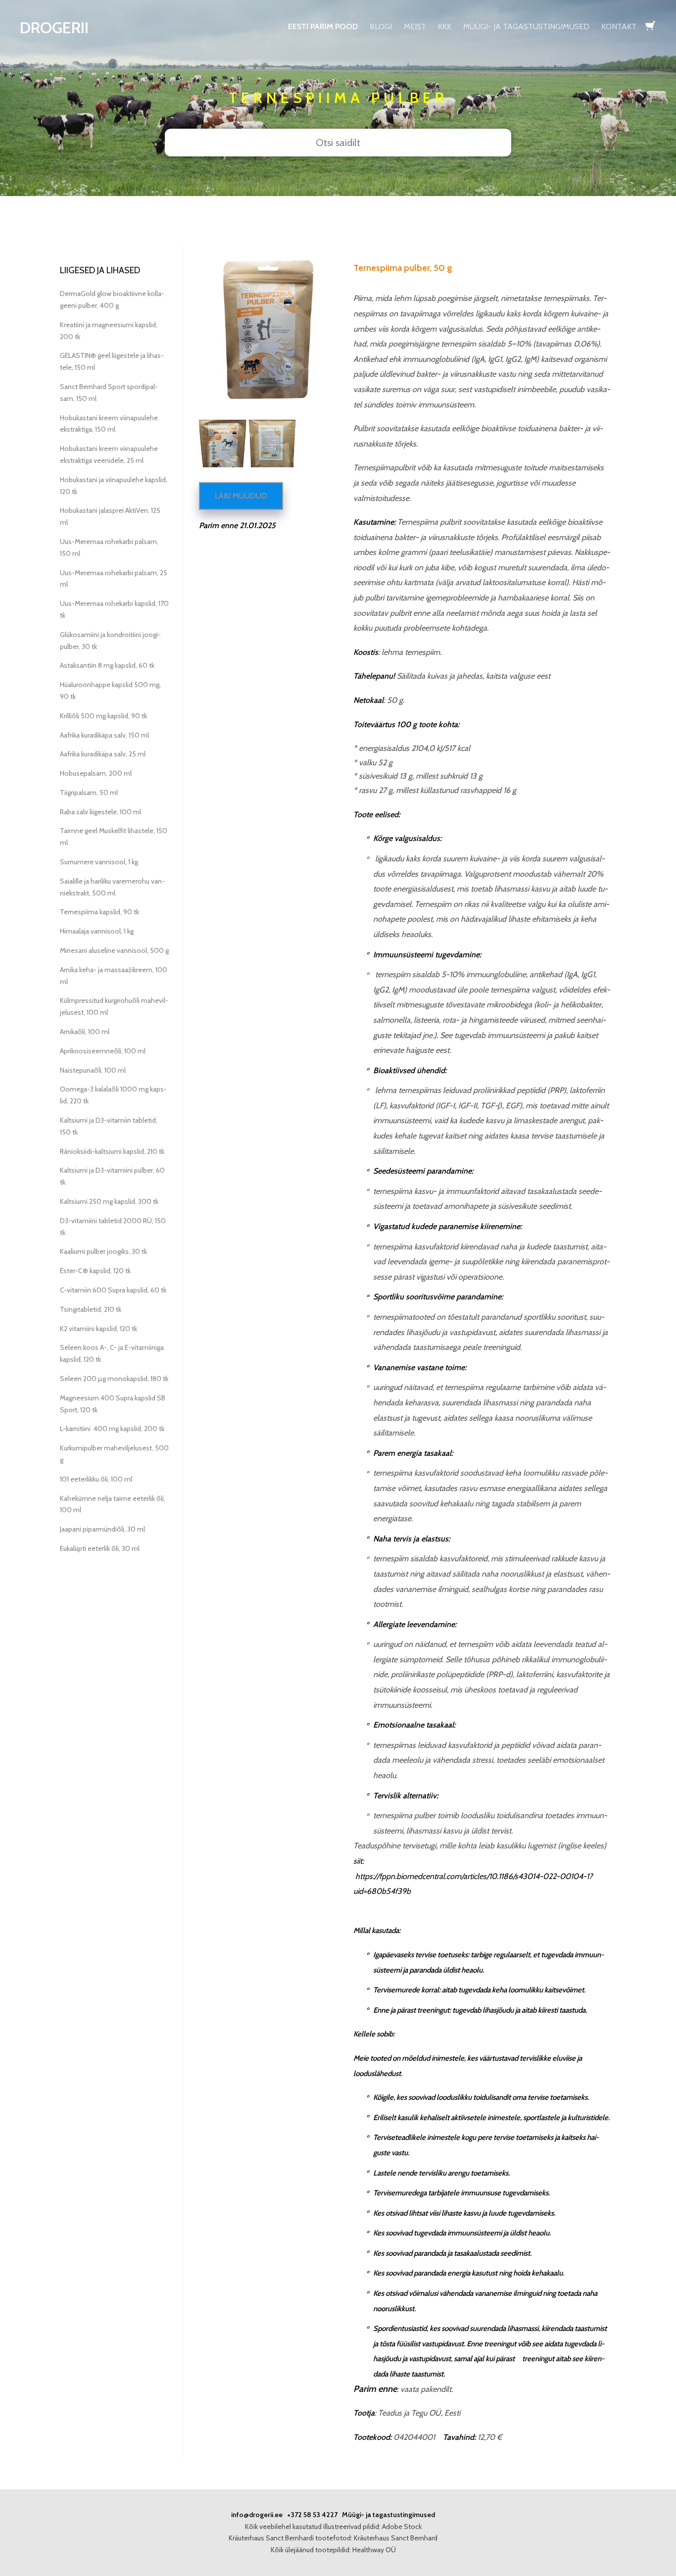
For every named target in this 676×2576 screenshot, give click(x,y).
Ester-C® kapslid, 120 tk (95, 1271)
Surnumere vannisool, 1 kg (99, 862)
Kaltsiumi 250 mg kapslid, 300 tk (109, 1201)
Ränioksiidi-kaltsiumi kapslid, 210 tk (112, 1151)
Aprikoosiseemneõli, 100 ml (103, 1051)
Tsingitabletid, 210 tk (91, 1309)
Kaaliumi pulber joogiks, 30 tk (103, 1251)
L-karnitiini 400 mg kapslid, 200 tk (112, 1429)
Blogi (381, 26)
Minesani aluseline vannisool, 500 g (114, 950)
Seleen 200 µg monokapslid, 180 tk (114, 1379)
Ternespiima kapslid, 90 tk (99, 912)
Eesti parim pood (323, 26)
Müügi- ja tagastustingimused (526, 26)
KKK (445, 26)
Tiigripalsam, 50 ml (89, 793)
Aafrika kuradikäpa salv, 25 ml (103, 754)
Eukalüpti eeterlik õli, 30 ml (100, 1548)
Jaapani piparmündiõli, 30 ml (102, 1529)
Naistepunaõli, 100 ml (93, 1070)
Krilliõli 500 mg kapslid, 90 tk (103, 716)
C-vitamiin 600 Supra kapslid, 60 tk (113, 1290)
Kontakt (619, 26)
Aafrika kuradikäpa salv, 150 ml (104, 735)
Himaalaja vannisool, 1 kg (97, 931)
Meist (415, 26)
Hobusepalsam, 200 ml (96, 773)
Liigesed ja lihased (100, 270)
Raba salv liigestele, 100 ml (100, 812)
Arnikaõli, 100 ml (85, 1032)
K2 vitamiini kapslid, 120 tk (98, 1329)
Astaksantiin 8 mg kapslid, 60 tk (107, 665)
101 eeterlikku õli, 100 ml (96, 1479)
